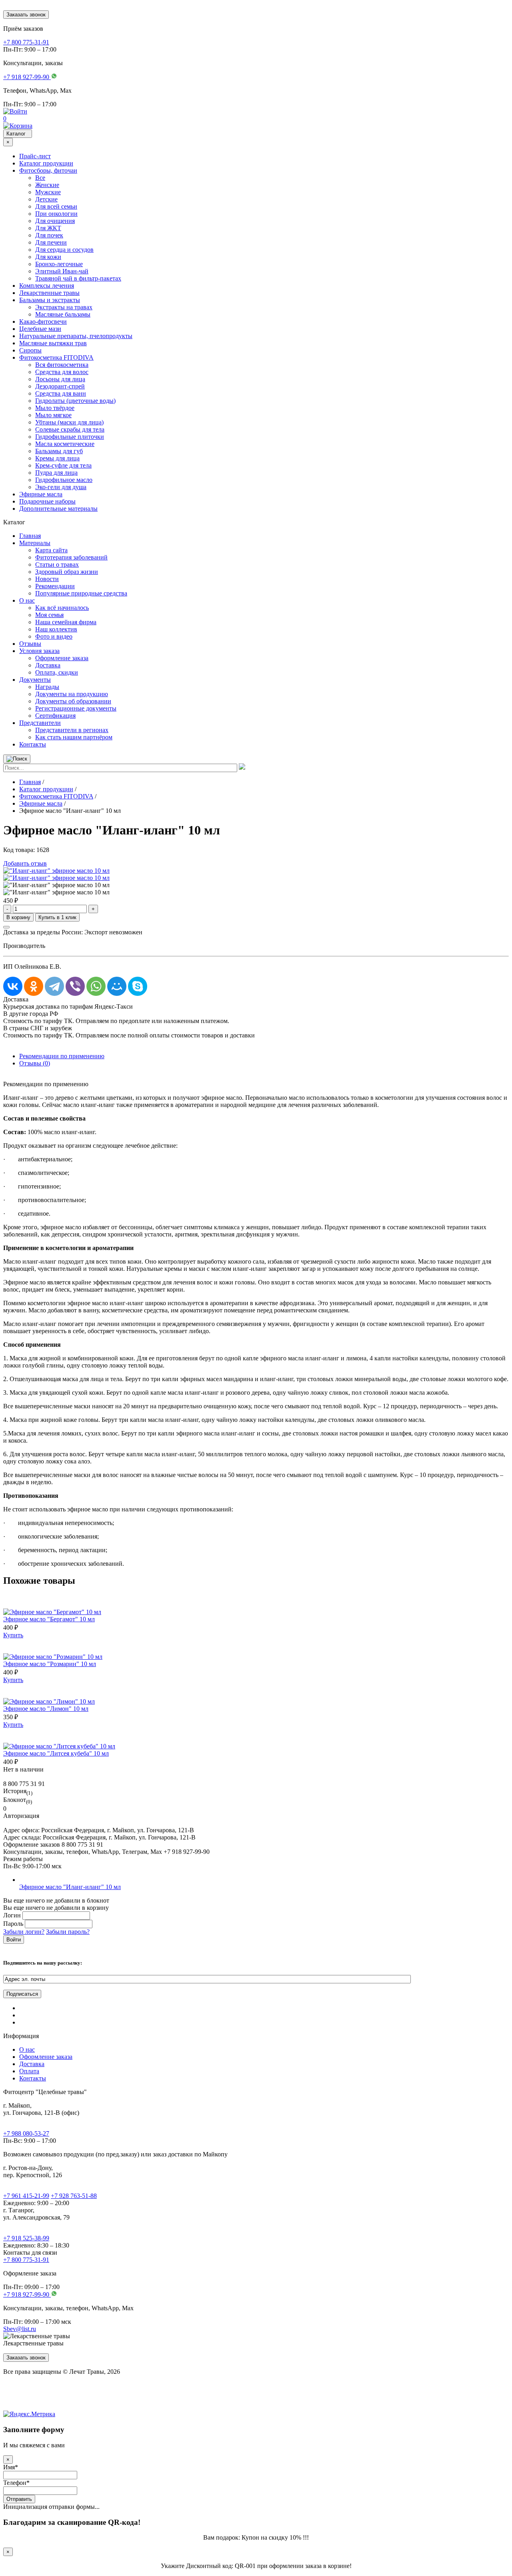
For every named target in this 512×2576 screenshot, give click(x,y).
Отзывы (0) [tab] (35, 1063)
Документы (35, 680)
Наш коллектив (56, 629)
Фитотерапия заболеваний (71, 557)
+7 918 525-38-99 (26, 2238)
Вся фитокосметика (62, 365)
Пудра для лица (56, 473)
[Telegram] (54, 986)
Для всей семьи (56, 206)
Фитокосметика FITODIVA (56, 357)
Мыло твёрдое (55, 408)
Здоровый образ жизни (67, 572)
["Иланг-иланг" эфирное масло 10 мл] (56, 871)
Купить (13, 1635)
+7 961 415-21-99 (26, 2196)
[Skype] (138, 986)
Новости (47, 579)
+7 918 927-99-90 (27, 2294)
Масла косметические (65, 444)
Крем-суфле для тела (63, 465)
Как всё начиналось (62, 608)
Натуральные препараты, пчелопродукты (76, 336)
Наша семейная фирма (66, 622)
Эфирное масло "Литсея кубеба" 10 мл (56, 1753)
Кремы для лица (57, 458)
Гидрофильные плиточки (70, 437)
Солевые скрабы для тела (70, 429)
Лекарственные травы (49, 293)
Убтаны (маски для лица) (69, 422)
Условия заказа (39, 651)
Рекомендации (55, 586)
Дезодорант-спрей (60, 386)
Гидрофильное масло (64, 480)
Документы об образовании (73, 701)
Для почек (49, 235)
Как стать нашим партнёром (74, 737)
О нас (27, 600)
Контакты (33, 744)
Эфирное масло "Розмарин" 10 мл (50, 1664)
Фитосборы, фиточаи (48, 170)
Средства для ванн (61, 393)
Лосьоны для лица (60, 379)
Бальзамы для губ (59, 451)
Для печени (51, 242)
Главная (30, 536)
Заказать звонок (26, 15)
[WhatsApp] (96, 986)
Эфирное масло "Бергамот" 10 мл (49, 1619)
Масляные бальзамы (63, 314)
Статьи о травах (57, 564)
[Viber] (75, 986)
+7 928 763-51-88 (74, 2196)
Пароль (13, 1924)
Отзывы (30, 644)
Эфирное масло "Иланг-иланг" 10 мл (70, 1887)
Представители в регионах (72, 730)
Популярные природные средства (81, 593)
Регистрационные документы (76, 708)
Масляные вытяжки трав (53, 343)
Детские (46, 199)
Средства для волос (62, 372)
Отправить (19, 2499)
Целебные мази (40, 329)
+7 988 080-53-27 (26, 2133)
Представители (40, 723)
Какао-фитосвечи (43, 322)
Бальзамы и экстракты (50, 300)
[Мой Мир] (117, 986)
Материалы (35, 543)
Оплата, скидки (57, 672)
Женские (47, 185)
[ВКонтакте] (13, 986)
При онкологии (56, 214)
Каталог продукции (46, 163)
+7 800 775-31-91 (26, 2260)
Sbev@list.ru (20, 2329)
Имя (11, 2467)
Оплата (29, 2071)
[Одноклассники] (34, 986)
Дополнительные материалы (58, 509)
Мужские (48, 192)
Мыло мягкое (53, 415)
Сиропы (30, 350)
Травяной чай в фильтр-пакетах (78, 278)
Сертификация (55, 716)
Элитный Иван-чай (62, 271)
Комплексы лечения (47, 286)
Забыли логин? (24, 1932)
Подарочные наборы (47, 501)
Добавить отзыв (25, 863)
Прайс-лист (35, 156)
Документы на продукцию (72, 694)
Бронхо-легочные (59, 264)
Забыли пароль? (68, 1932)
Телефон (16, 2483)
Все (40, 178)
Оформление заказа (62, 658)
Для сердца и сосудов (64, 250)
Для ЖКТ (48, 228)
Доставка (48, 665)
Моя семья (49, 615)
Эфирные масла (41, 494)
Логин (12, 1915)
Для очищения (55, 221)
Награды (47, 687)
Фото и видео (54, 636)
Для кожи (48, 257)
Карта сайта (51, 550)
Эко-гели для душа (61, 487)
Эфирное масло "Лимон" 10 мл (46, 1709)
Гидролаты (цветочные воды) (75, 401)
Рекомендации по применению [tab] (62, 1056)
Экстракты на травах (64, 307)
